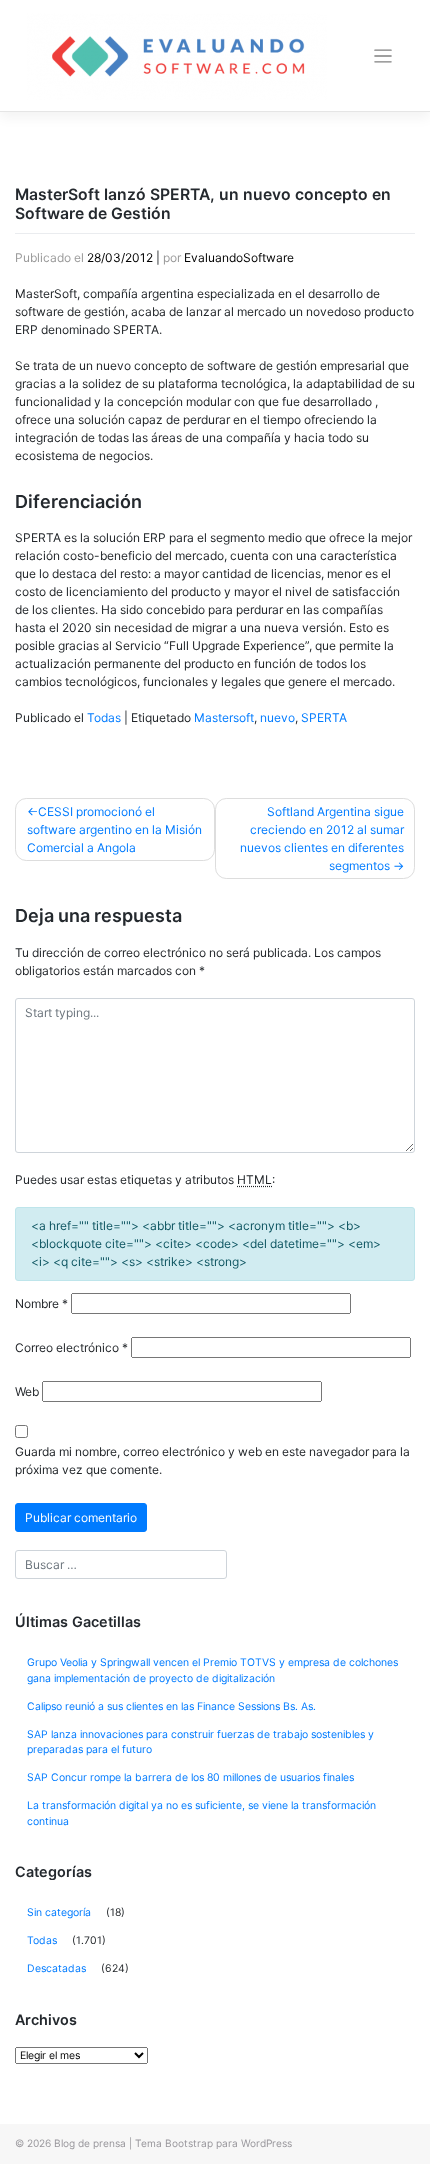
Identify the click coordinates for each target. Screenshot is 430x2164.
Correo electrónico (71, 1347)
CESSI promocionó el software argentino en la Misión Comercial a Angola (114, 829)
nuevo (277, 717)
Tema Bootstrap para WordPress (213, 2143)
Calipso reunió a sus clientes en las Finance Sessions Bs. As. (171, 1706)
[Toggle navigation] (383, 56)
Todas (104, 717)
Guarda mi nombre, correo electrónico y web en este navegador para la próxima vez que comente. (212, 1460)
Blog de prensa (90, 2143)
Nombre (41, 1303)
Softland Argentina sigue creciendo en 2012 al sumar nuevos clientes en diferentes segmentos (322, 838)
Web (27, 1391)
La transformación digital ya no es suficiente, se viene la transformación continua (201, 1813)
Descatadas (56, 1968)
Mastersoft (224, 717)
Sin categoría (59, 1912)
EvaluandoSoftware (239, 257)
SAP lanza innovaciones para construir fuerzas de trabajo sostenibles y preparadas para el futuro (200, 1742)
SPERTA (324, 717)
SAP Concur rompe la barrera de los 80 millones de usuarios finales (190, 1777)
